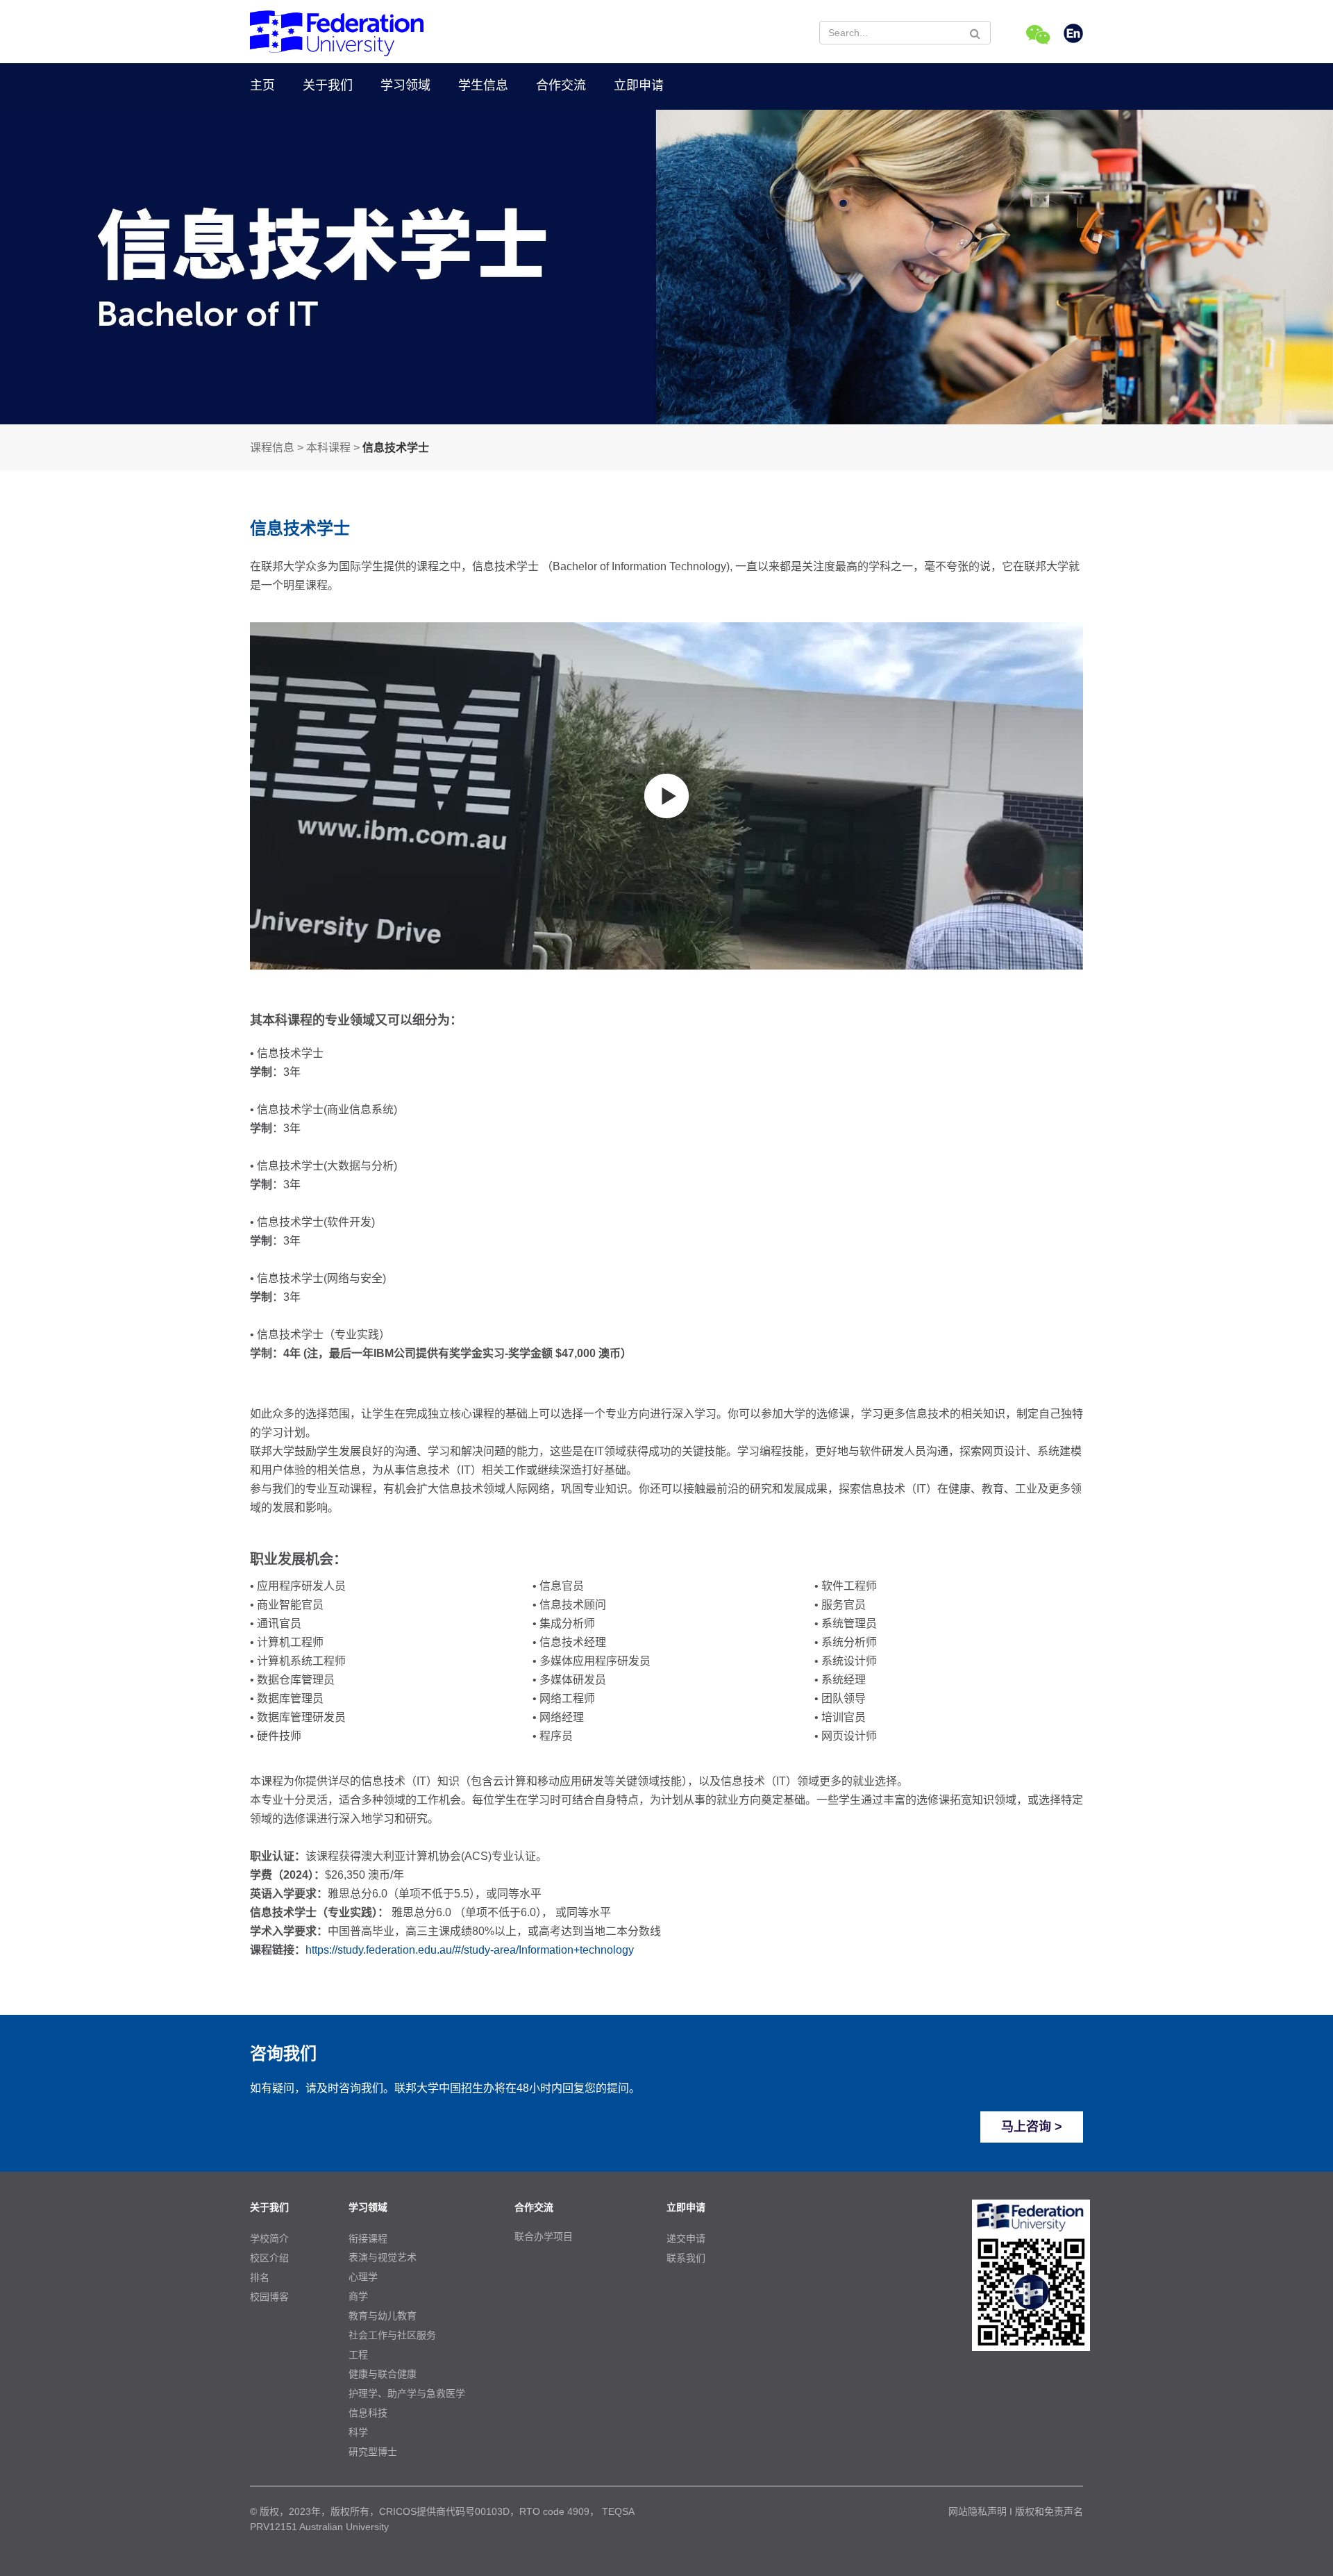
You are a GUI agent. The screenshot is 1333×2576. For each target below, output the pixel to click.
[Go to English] (1073, 35)
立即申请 (639, 85)
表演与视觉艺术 (383, 2257)
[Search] (975, 33)
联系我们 (686, 2258)
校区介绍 (269, 2258)
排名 (260, 2277)
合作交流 (561, 85)
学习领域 (405, 85)
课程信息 (272, 448)
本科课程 (328, 448)
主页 (262, 85)
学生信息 (483, 85)
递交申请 (686, 2238)
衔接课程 (368, 2238)
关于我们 (328, 85)
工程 (358, 2354)
